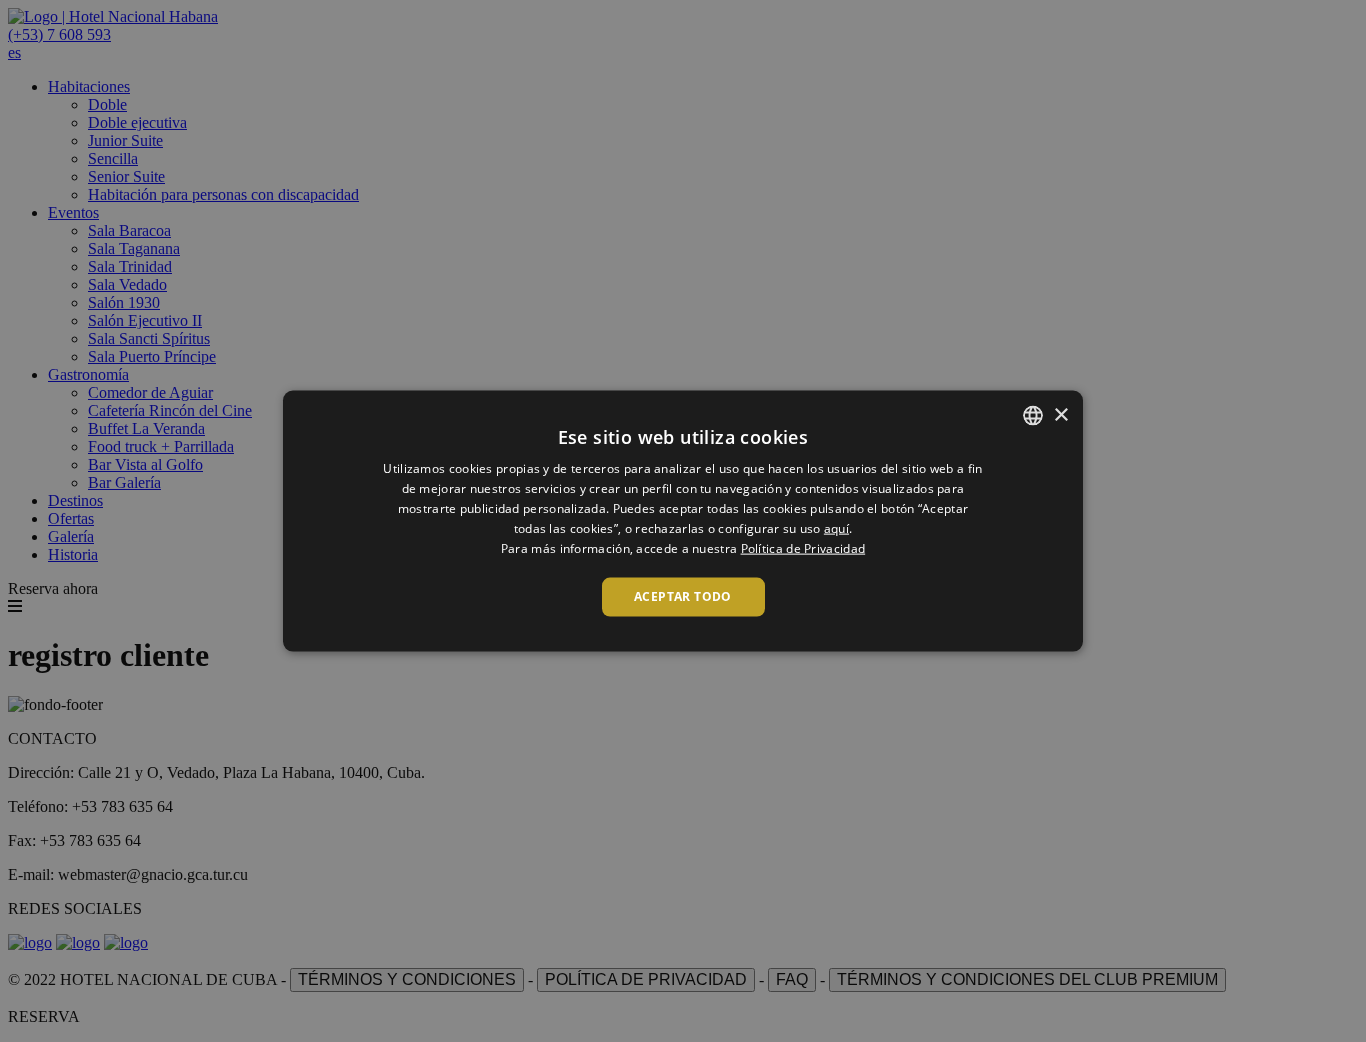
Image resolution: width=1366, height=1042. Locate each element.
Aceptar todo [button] (683, 596)
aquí (836, 527)
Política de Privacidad (803, 547)
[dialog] (683, 521)
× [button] (1060, 414)
